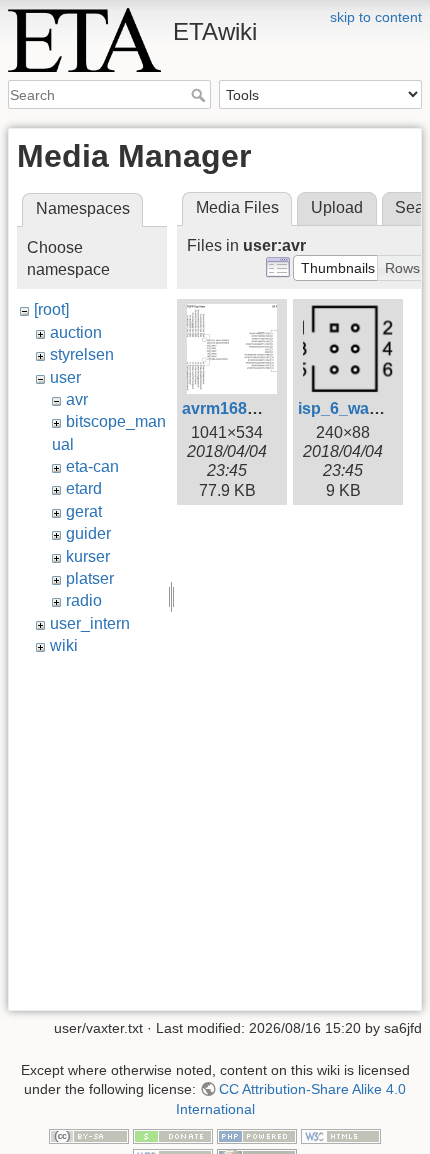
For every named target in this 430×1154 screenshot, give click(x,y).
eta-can (92, 466)
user (65, 377)
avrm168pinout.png (256, 408)
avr (77, 399)
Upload (337, 207)
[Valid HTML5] (341, 1136)
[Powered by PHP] (257, 1136)
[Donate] (173, 1136)
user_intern (90, 623)
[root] (51, 309)
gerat (84, 511)
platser (90, 578)
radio (84, 600)
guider (88, 533)
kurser (88, 556)
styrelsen (82, 354)
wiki (64, 645)
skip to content (376, 17)
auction (76, 332)
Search (200, 95)
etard (84, 488)
